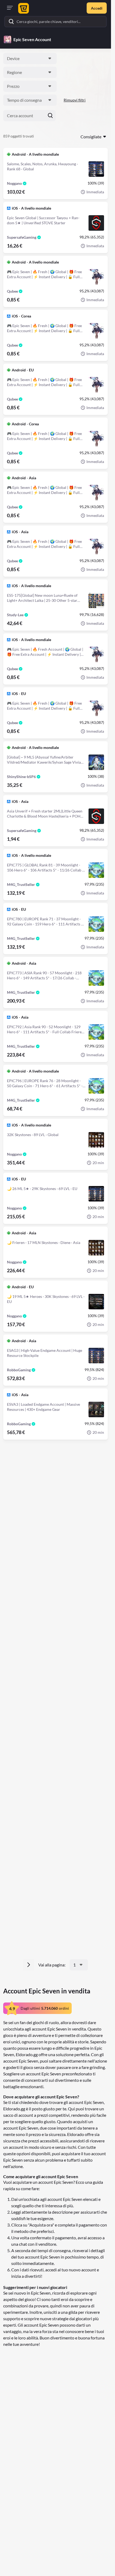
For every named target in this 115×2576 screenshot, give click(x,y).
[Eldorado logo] (23, 8)
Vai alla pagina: (52, 1965)
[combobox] (30, 58)
